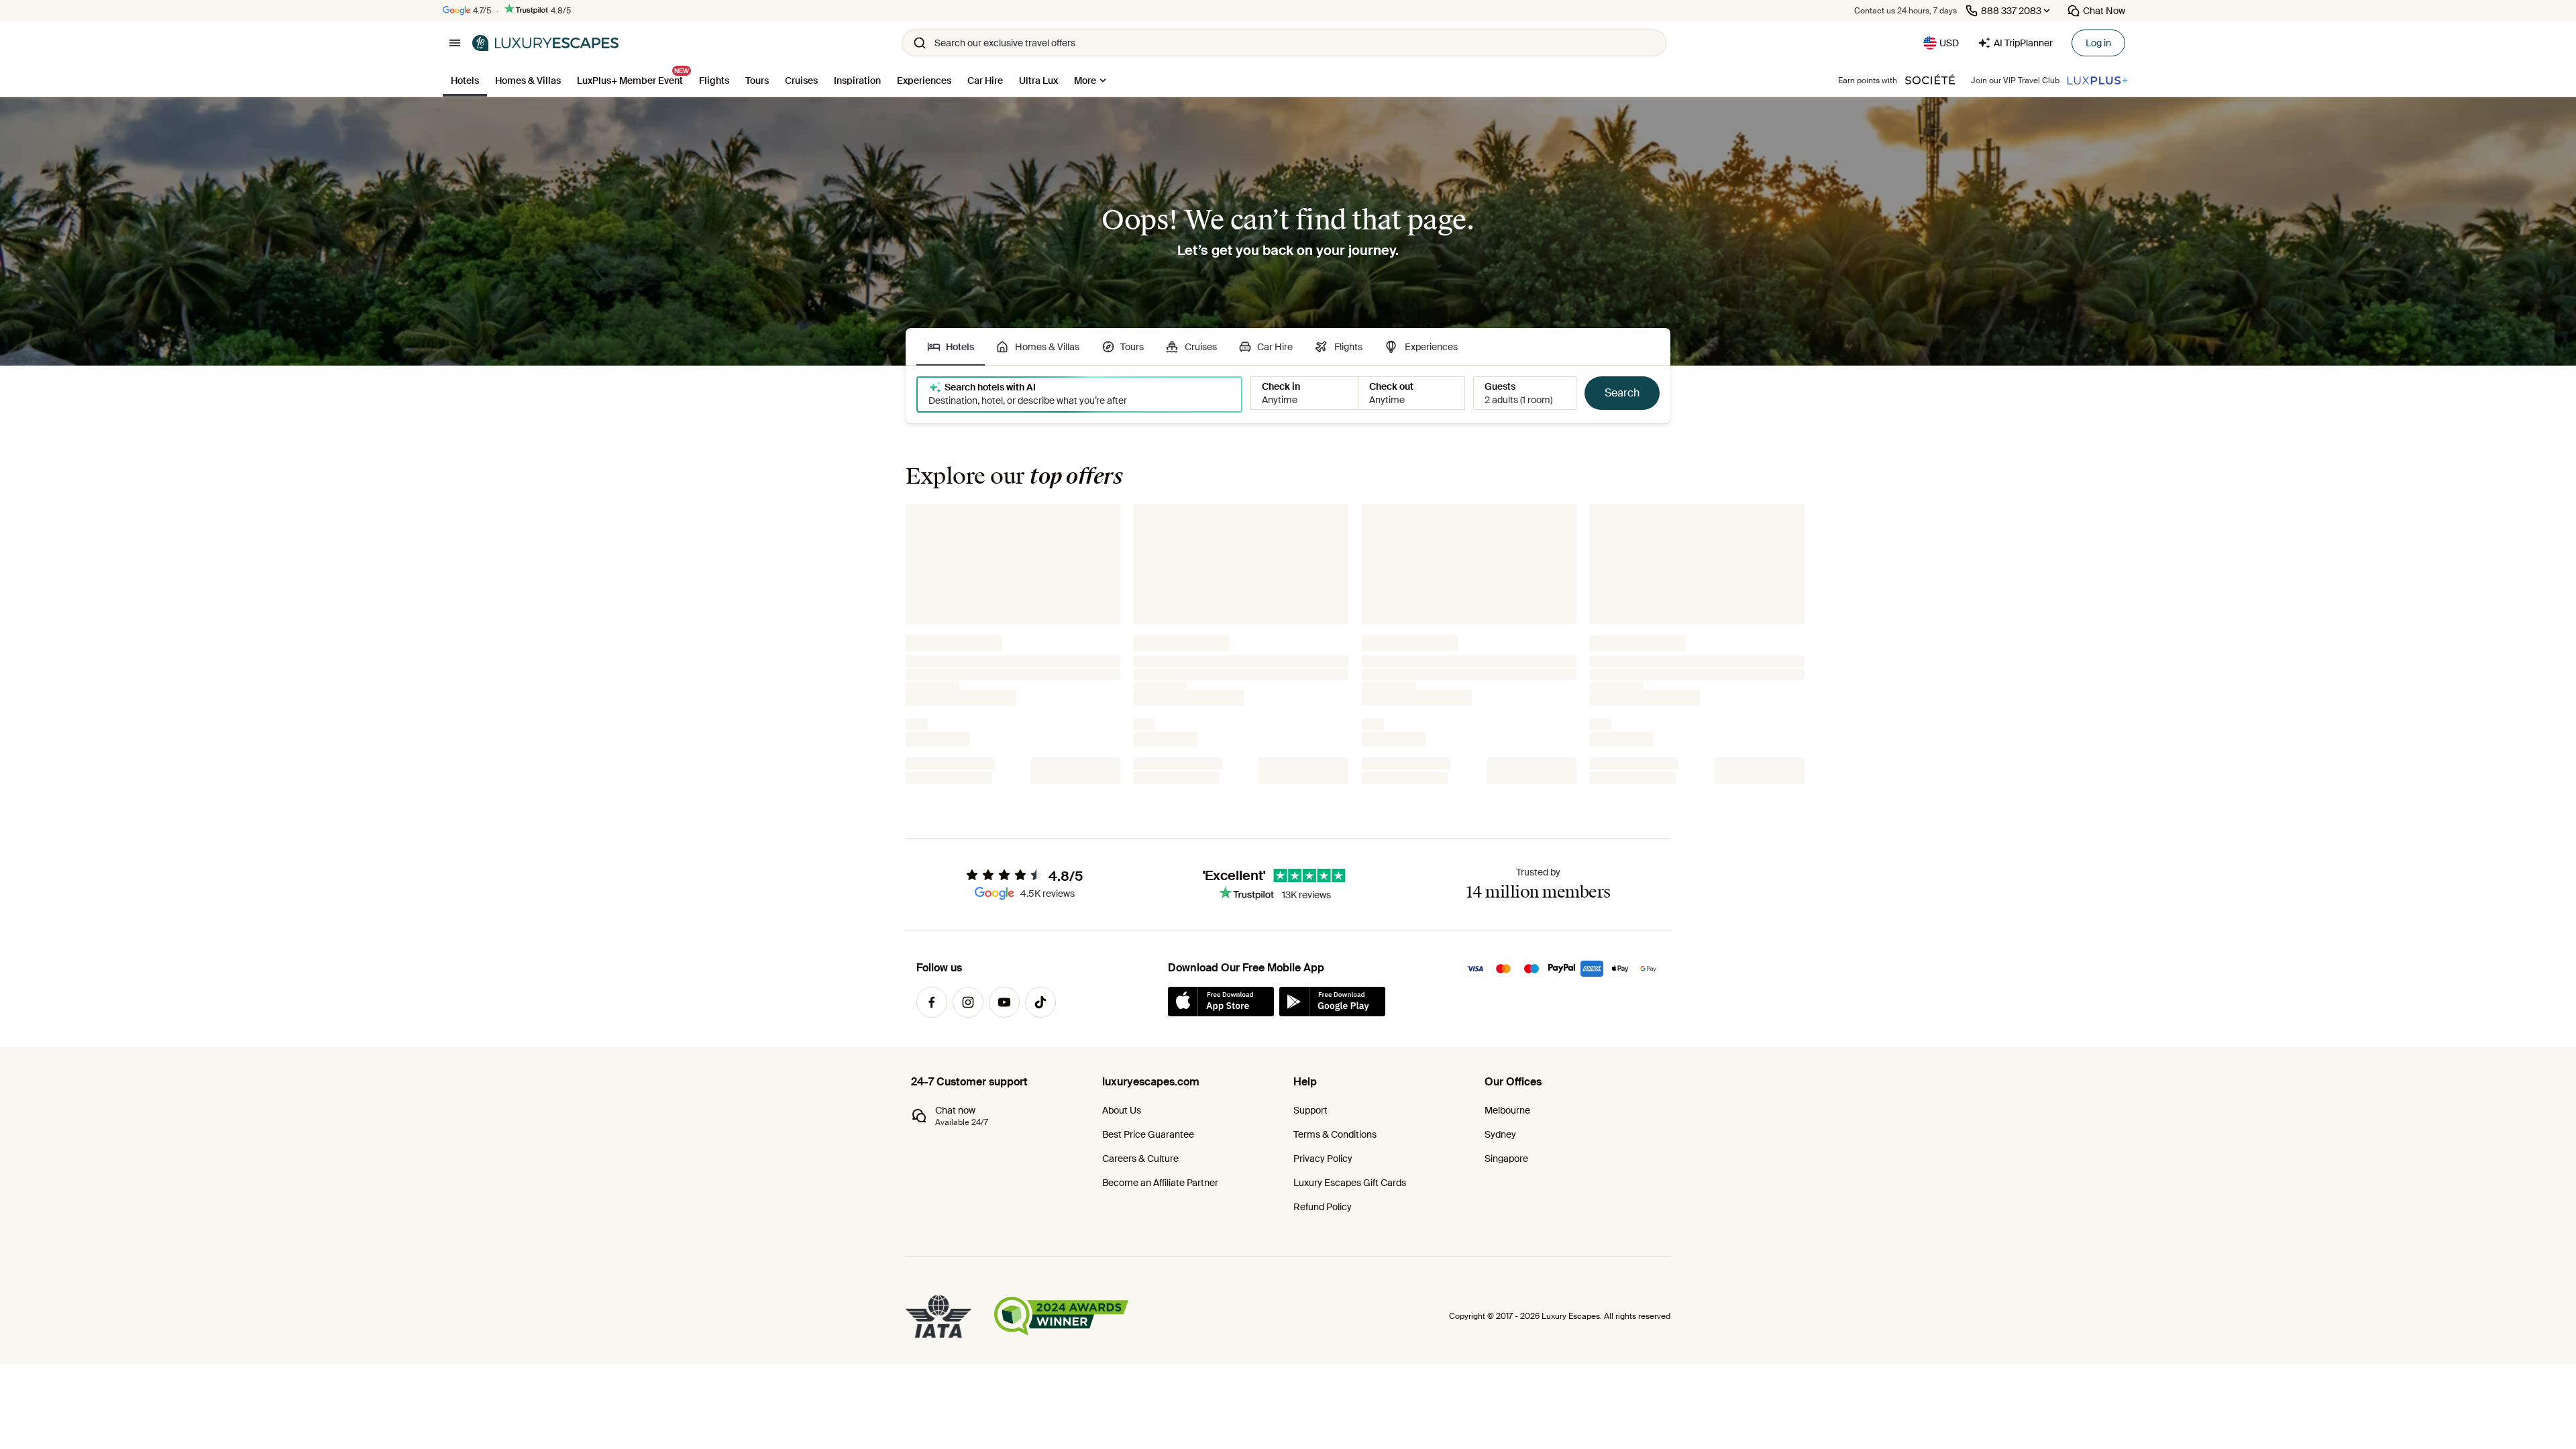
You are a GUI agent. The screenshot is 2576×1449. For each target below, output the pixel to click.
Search (1622, 393)
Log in (2098, 43)
